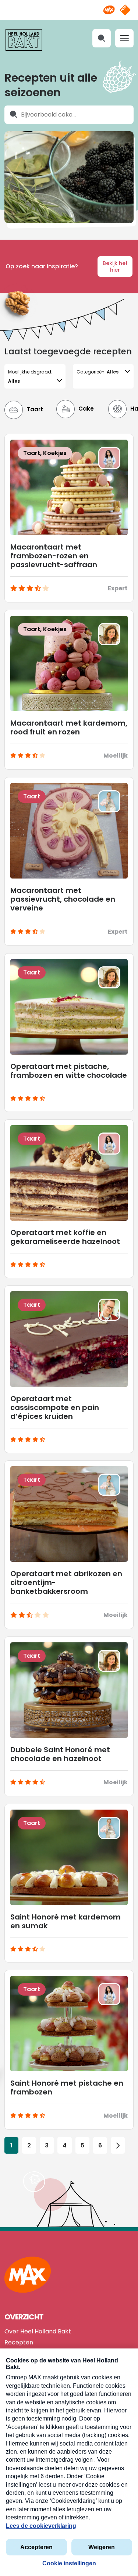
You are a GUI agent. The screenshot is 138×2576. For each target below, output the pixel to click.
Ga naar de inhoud (69, 6)
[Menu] (124, 38)
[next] (118, 2145)
